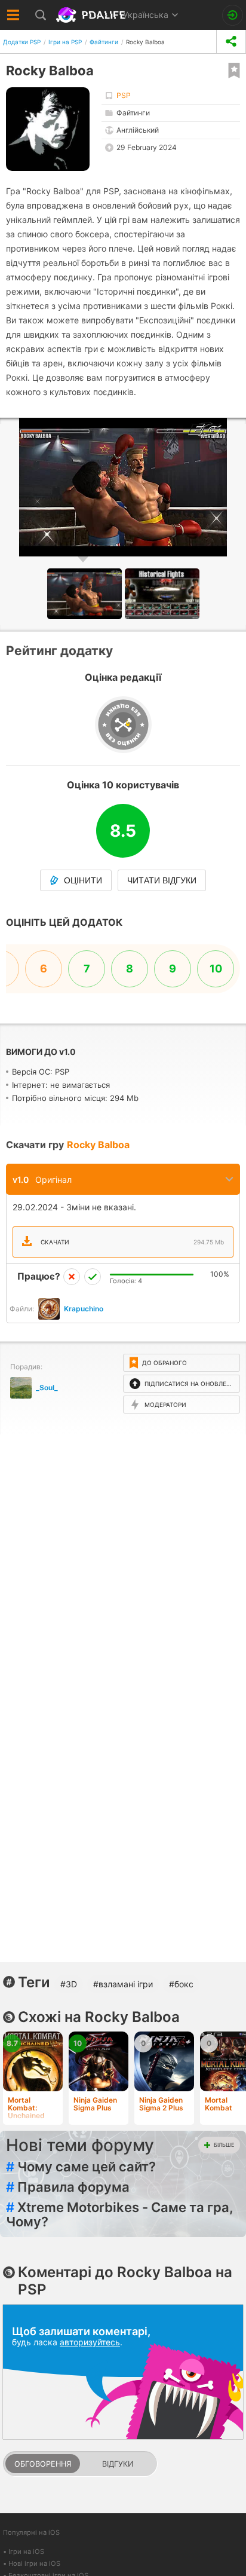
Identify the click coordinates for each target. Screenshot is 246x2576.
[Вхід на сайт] (233, 15)
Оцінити (83, 880)
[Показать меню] (13, 15)
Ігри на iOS (26, 2551)
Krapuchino (84, 1309)
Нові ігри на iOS (34, 2563)
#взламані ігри (123, 1984)
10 (216, 969)
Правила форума (68, 2187)
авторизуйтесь (90, 2342)
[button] (162, 594)
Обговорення (43, 2464)
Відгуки (118, 2464)
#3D (69, 1984)
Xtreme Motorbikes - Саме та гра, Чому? (120, 2214)
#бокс (181, 1984)
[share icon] (231, 42)
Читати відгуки (162, 880)
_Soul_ (47, 1388)
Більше (224, 2145)
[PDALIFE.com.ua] (92, 15)
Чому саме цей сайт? (81, 2167)
